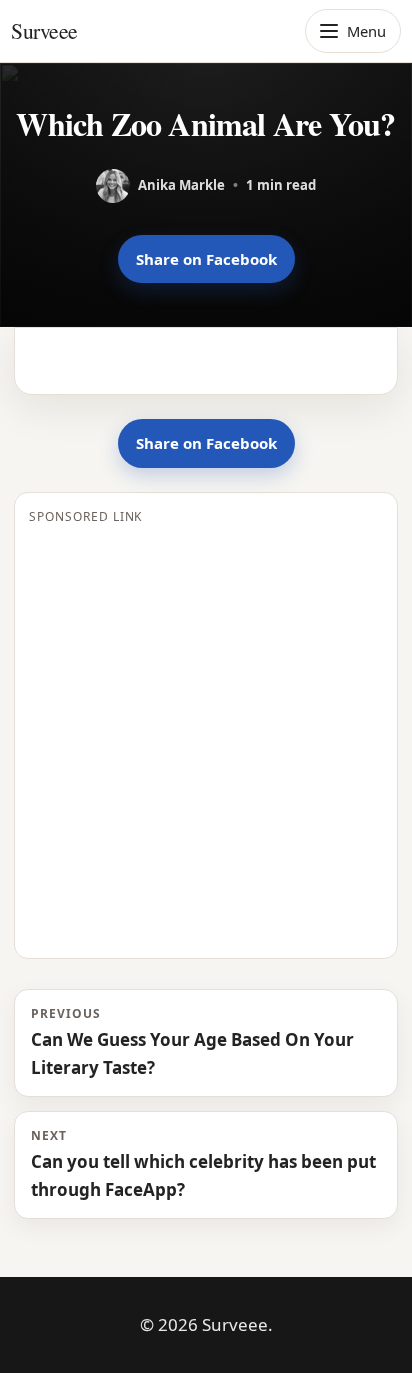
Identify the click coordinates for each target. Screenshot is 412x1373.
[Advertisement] (206, 738)
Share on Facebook (206, 259)
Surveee (44, 30)
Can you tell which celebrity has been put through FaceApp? (203, 1164)
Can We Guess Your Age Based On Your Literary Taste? (192, 1042)
